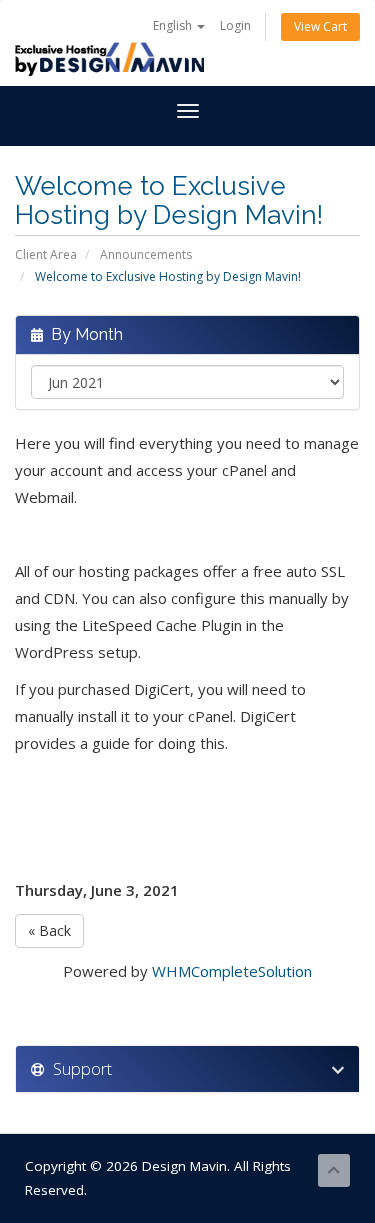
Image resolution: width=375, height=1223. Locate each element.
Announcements (146, 254)
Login (235, 25)
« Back (49, 930)
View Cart (320, 26)
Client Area (46, 254)
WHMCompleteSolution (232, 971)
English (174, 25)
